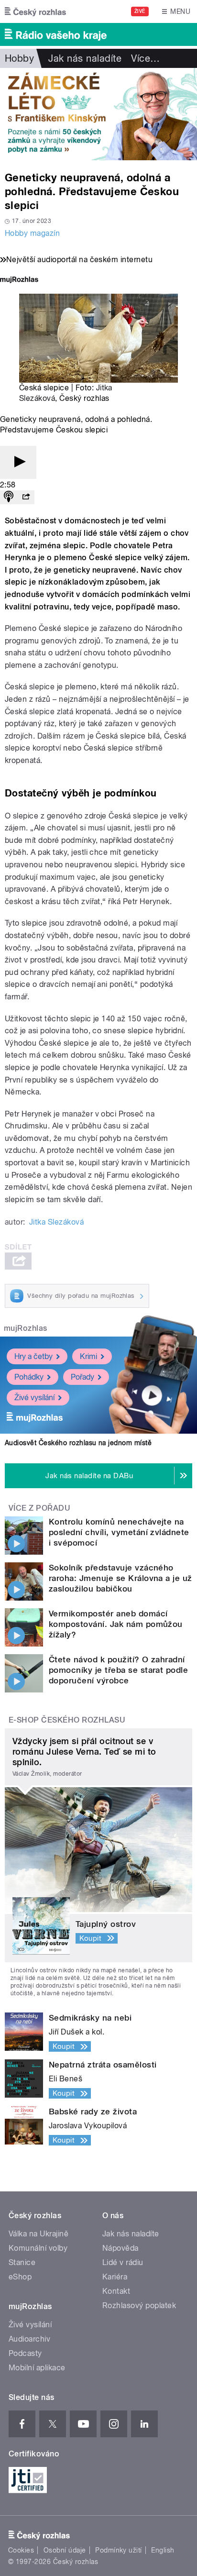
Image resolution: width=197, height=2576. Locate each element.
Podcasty (25, 2353)
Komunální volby (38, 2248)
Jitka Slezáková (56, 1222)
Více (145, 58)
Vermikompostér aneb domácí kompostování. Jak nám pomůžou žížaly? (116, 1624)
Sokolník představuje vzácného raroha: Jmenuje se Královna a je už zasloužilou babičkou (120, 1578)
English (163, 2550)
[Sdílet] (26, 497)
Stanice (22, 2262)
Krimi (88, 1356)
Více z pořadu (39, 1508)
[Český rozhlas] (35, 11)
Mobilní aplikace (37, 2368)
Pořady (82, 1377)
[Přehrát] (18, 462)
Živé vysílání (34, 1398)
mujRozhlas (26, 1328)
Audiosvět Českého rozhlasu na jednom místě (78, 1443)
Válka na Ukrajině (38, 2234)
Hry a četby (33, 1356)
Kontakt (116, 2291)
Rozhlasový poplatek (139, 2305)
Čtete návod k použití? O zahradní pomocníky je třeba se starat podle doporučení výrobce (118, 1670)
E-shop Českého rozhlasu (67, 1720)
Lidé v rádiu (123, 2262)
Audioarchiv (29, 2339)
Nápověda (120, 2248)
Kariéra (115, 2277)
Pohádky (29, 1377)
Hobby (19, 58)
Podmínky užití (119, 2550)
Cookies (21, 2550)
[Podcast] (9, 497)
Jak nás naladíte (85, 58)
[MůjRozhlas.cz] (19, 281)
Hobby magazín (32, 233)
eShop (20, 2277)
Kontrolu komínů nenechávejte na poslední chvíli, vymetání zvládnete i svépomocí (119, 1532)
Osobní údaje (65, 2550)
